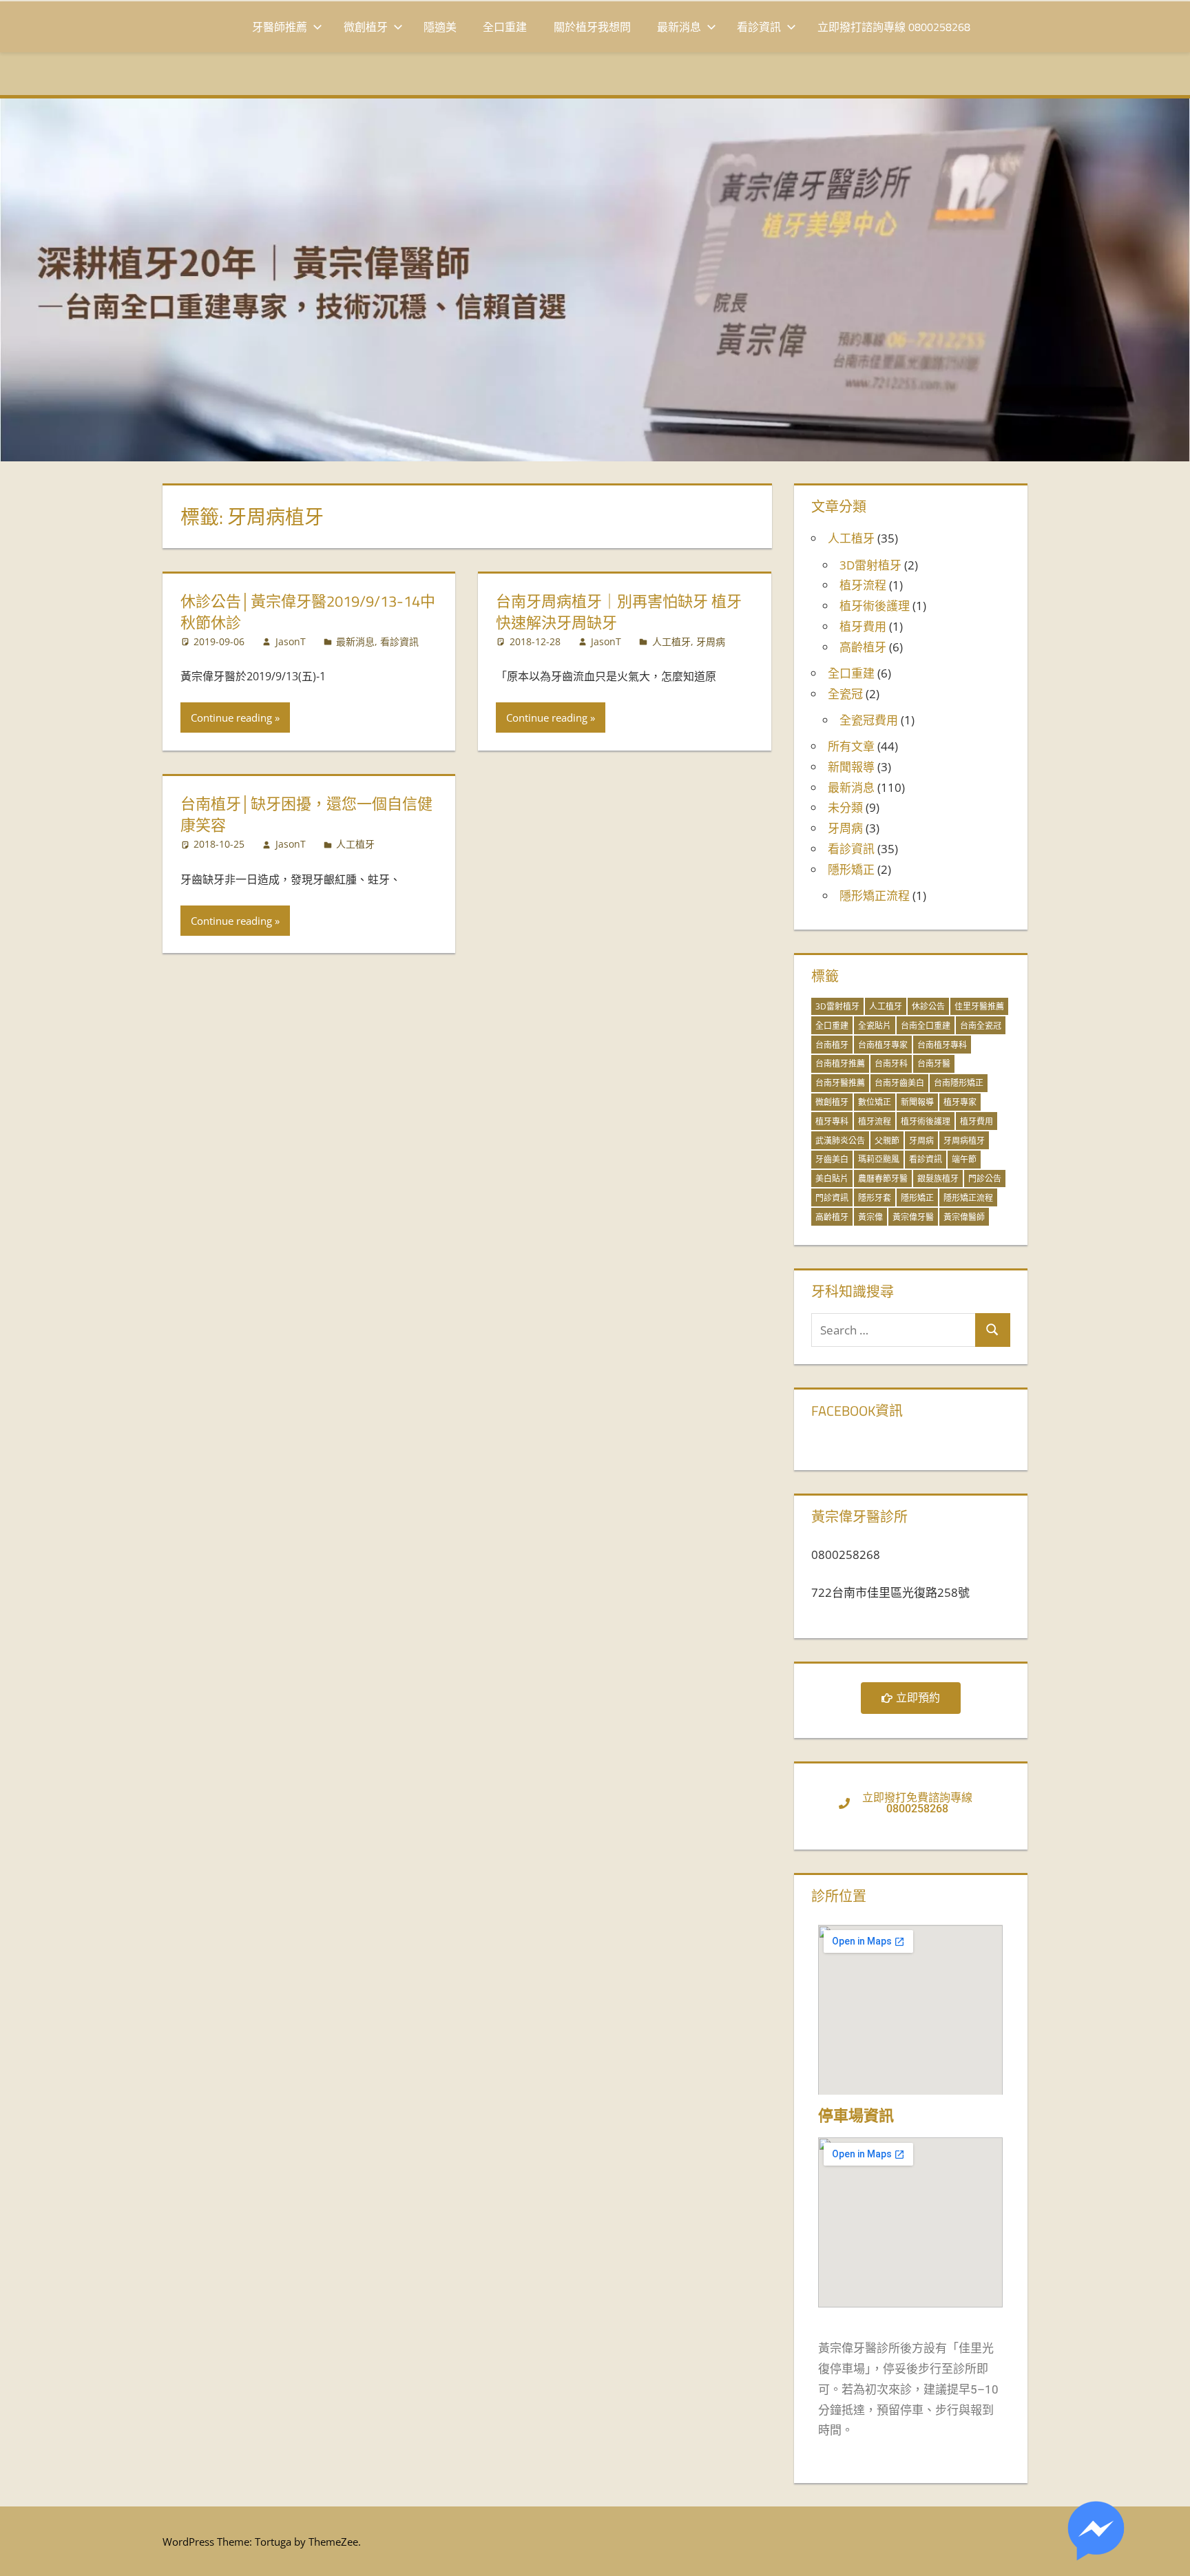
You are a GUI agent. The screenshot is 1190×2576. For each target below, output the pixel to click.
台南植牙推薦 (840, 1064)
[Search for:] (894, 1330)
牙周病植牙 (964, 1141)
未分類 (845, 807)
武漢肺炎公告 (840, 1141)
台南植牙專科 (942, 1045)
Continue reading (231, 718)
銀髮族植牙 (938, 1179)
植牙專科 (832, 1121)
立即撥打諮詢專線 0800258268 (894, 27)
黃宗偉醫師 (964, 1217)
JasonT (291, 641)
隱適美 (440, 27)
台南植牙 (832, 1045)
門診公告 (985, 1179)
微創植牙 (366, 27)
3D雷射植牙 (870, 565)
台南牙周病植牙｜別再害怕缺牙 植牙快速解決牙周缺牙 (619, 612)
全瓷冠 (845, 694)
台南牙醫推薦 (840, 1083)
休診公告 (928, 1006)
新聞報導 (851, 767)
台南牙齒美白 (899, 1083)
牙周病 (711, 641)
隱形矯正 (851, 869)
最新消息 (679, 27)
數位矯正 (875, 1102)
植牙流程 (863, 585)
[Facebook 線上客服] (1096, 2534)
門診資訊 (832, 1198)
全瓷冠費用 (869, 720)
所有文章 (851, 746)
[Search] (992, 1330)
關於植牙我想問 (592, 27)
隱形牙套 (875, 1198)
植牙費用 (863, 626)
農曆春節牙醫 (883, 1179)
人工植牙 (671, 641)
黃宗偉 (870, 1217)
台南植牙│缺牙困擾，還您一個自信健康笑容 (306, 814)
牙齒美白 (832, 1159)
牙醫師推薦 (280, 27)
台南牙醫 (934, 1064)
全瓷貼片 (875, 1026)
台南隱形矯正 (959, 1083)
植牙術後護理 (875, 606)
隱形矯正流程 (875, 896)
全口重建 (505, 27)
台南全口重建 (926, 1026)
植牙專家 (960, 1102)
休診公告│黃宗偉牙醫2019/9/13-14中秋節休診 (308, 612)
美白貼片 (832, 1179)
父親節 (887, 1141)
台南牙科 (891, 1064)
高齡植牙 (863, 647)
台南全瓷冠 (981, 1026)
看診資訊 (759, 27)
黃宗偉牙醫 (913, 1217)
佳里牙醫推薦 (979, 1006)
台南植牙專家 (883, 1045)
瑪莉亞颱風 (879, 1159)
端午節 (964, 1159)
